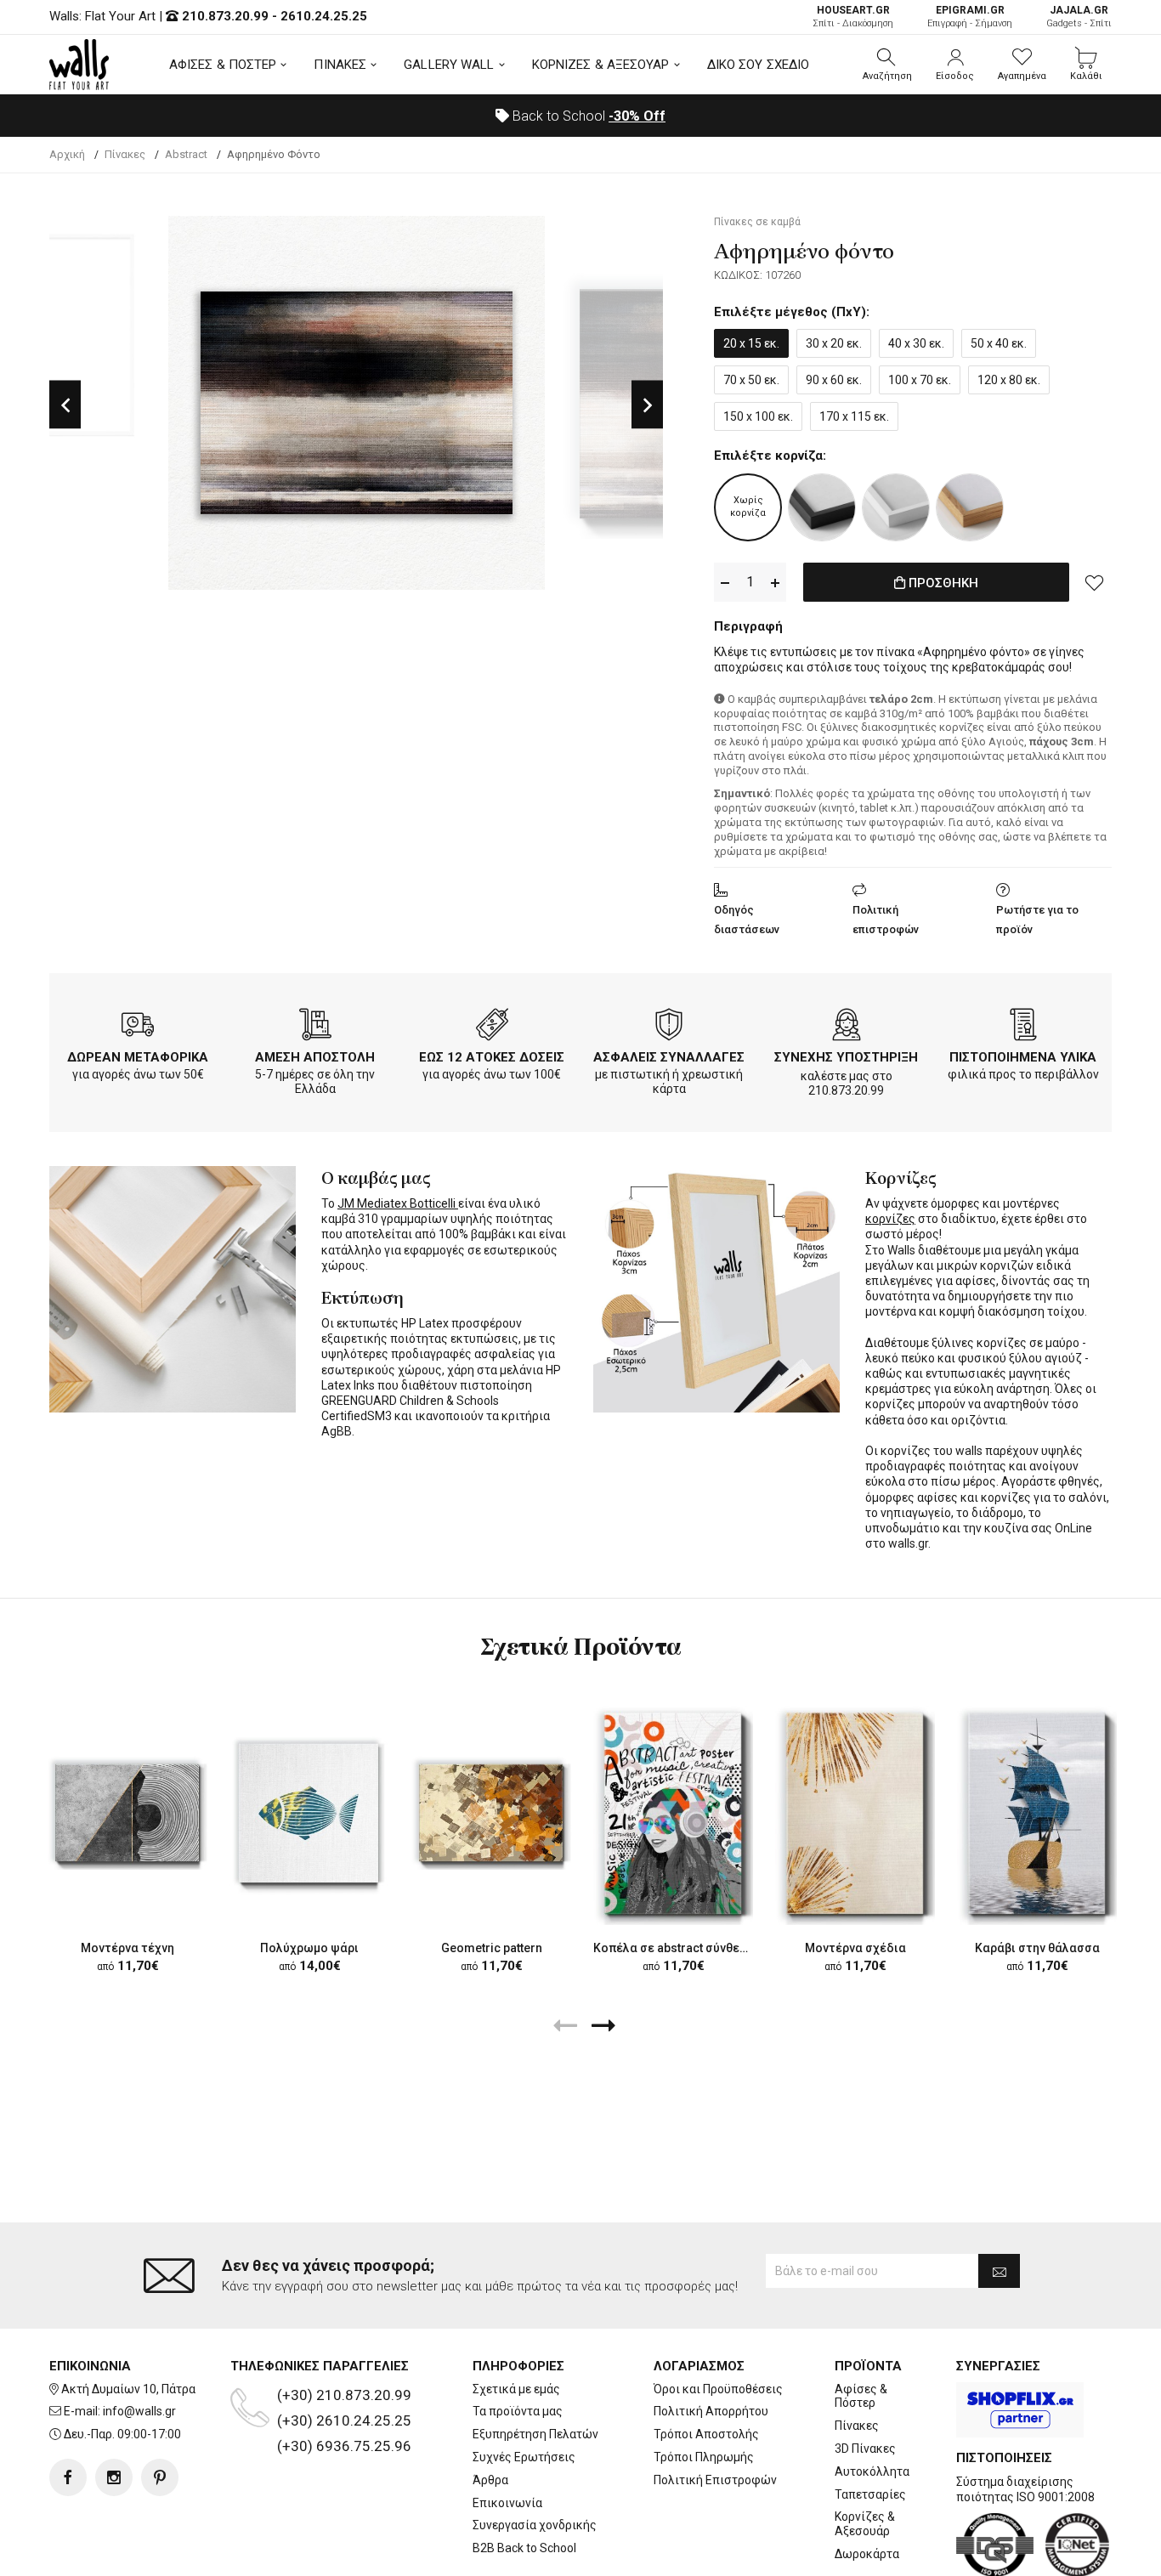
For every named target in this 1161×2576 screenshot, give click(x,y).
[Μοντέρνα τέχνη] (127, 1813)
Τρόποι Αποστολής (706, 2434)
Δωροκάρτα (867, 2554)
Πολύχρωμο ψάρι (309, 1948)
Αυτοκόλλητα (872, 2471)
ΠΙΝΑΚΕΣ (340, 65)
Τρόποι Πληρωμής (704, 2457)
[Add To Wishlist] (1095, 582)
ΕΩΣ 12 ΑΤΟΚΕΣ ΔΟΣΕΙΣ (492, 1057)
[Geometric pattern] (491, 1813)
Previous (65, 404)
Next (647, 404)
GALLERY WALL (449, 65)
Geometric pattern (492, 1948)
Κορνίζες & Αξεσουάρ (865, 2524)
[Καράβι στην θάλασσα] (1037, 1812)
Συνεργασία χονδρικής (535, 2525)
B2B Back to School (524, 2548)
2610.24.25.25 (324, 16)
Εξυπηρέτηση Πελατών (535, 2434)
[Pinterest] (160, 2477)
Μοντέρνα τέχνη (127, 1948)
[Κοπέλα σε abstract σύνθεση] (673, 1812)
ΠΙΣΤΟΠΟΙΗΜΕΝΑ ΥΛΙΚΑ (1023, 1057)
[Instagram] (114, 2477)
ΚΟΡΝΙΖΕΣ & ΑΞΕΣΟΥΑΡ (601, 65)
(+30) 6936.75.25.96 (344, 2446)
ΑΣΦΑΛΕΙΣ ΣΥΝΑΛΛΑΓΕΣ (669, 1057)
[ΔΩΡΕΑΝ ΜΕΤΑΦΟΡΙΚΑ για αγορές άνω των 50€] (138, 1028)
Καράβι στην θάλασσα (1037, 1948)
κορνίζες (890, 1219)
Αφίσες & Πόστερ (861, 2396)
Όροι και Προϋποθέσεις (718, 2389)
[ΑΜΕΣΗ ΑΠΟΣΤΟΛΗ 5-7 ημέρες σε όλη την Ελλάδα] (315, 1028)
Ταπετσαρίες (870, 2494)
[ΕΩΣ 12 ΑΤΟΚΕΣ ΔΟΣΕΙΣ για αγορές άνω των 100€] (492, 1028)
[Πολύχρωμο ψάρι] (309, 1812)
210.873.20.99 (225, 16)
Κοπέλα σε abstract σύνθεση (674, 1948)
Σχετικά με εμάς (516, 2389)
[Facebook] (68, 2477)
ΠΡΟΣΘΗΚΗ (942, 583)
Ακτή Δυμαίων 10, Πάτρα (128, 2389)
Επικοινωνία (507, 2503)
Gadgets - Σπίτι (1079, 17)
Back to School (587, 116)
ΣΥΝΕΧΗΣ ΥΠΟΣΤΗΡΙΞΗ (846, 1057)
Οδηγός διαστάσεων (747, 920)
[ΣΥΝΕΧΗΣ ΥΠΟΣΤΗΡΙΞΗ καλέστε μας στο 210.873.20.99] (847, 1028)
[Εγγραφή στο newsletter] (999, 2271)
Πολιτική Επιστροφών (715, 2480)
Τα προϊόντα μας (518, 2411)
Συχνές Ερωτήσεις (524, 2457)
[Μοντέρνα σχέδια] (855, 1812)
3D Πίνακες (865, 2449)
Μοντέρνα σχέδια (855, 1948)
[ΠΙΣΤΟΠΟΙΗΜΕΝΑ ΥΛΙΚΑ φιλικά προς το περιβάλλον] (1023, 1028)
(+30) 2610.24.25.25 (344, 2420)
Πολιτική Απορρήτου (711, 2411)
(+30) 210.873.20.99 (344, 2395)
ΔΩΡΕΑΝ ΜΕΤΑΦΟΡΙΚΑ (138, 1057)
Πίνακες (857, 2426)
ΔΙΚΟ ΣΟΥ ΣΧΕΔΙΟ (759, 65)
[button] (887, 65)
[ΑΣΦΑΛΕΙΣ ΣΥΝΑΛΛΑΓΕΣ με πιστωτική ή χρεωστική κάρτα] (669, 1028)
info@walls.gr (139, 2411)
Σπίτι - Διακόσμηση (853, 17)
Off (637, 116)
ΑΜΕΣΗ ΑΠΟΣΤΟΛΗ (315, 1057)
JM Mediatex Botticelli (398, 1203)
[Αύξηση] (775, 583)
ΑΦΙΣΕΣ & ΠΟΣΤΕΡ (223, 65)
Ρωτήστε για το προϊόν (1037, 920)
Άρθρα (490, 2480)
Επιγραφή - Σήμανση (970, 17)
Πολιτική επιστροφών (886, 920)
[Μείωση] (725, 583)
